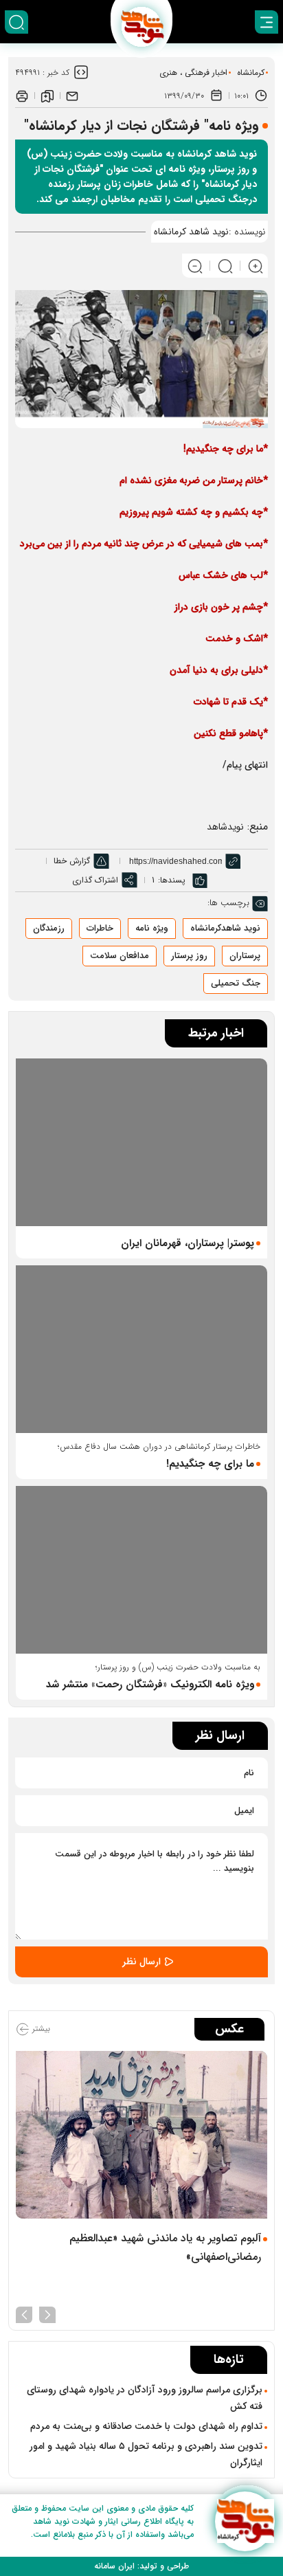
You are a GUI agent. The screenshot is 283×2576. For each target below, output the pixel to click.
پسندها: (172, 880)
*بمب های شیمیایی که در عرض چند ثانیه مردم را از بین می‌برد (144, 544)
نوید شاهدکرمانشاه (225, 928)
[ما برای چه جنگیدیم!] (141, 1349)
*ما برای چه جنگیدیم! (226, 449)
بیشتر (40, 2029)
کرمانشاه (251, 73)
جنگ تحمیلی (236, 983)
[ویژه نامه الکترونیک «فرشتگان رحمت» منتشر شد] (141, 1570)
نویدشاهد (225, 827)
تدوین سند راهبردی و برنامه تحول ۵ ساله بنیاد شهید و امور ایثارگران (146, 2454)
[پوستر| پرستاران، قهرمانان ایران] (141, 1142)
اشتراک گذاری (95, 880)
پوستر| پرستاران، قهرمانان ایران (188, 1243)
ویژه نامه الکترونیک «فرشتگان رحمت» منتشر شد (150, 1685)
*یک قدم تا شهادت (231, 702)
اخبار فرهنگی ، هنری (193, 73)
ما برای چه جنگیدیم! (210, 1464)
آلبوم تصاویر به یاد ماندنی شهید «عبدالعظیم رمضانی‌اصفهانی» (165, 2247)
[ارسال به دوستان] (72, 96)
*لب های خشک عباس (223, 575)
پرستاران (245, 956)
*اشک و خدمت (237, 639)
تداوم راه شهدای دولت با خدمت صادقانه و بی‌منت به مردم (146, 2426)
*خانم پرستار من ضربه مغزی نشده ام (194, 480)
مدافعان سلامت (120, 956)
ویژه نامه (152, 928)
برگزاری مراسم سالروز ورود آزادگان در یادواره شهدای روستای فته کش (145, 2398)
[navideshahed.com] (245, 2521)
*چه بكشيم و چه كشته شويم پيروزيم (194, 512)
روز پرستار (189, 956)
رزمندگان (49, 928)
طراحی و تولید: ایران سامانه (141, 2566)
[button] (47, 2313)
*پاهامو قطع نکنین (231, 733)
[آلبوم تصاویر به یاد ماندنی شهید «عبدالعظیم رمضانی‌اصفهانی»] (141, 2135)
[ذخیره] (47, 96)
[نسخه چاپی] (22, 96)
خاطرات (100, 928)
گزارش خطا (72, 861)
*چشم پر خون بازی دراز (221, 607)
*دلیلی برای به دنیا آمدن (219, 670)
